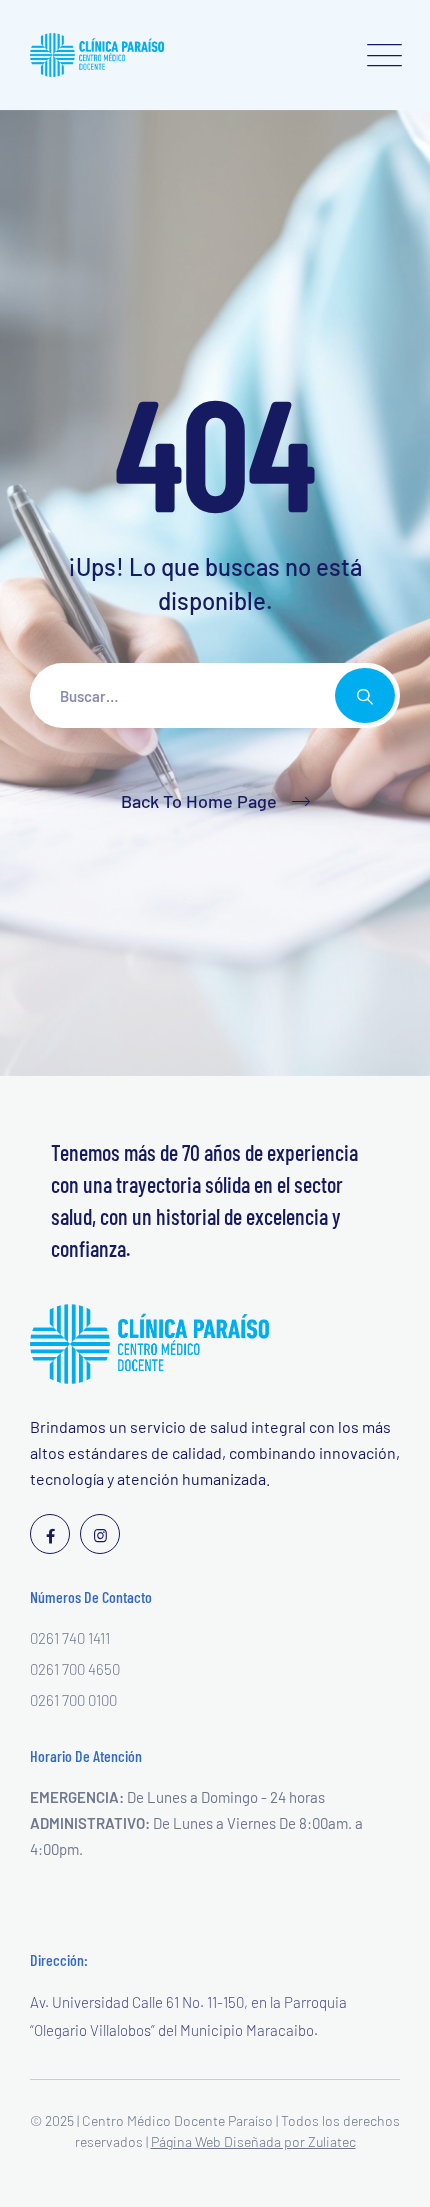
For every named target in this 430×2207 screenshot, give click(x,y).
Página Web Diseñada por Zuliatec (253, 2141)
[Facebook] (50, 1534)
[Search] (365, 695)
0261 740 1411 (70, 1638)
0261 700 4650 (75, 1669)
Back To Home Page (199, 801)
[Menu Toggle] (380, 55)
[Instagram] (100, 1534)
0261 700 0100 (73, 1700)
